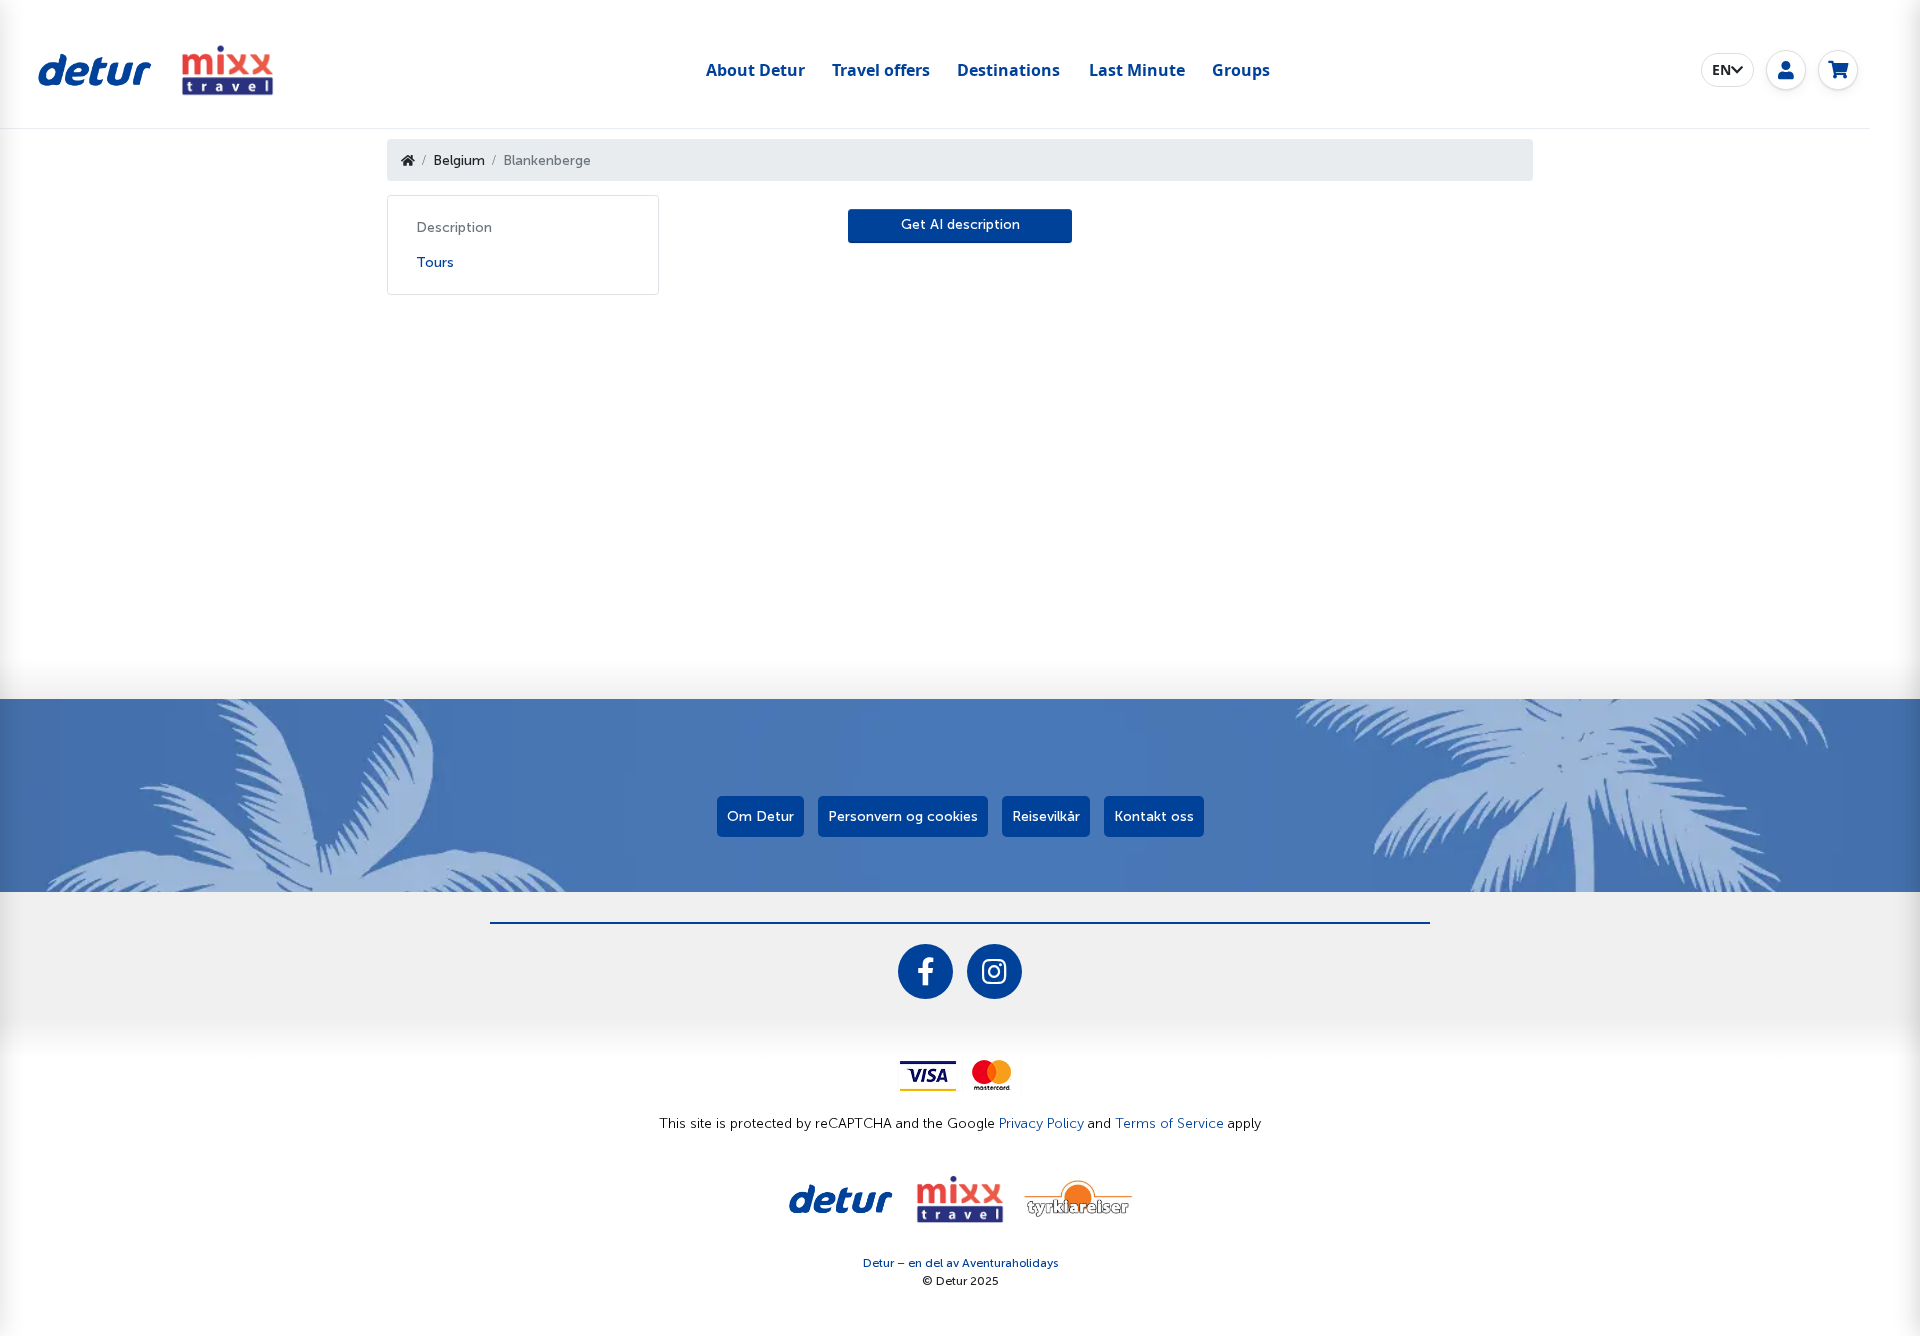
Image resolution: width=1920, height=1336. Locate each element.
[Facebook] (925, 971)
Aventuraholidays (1010, 1263)
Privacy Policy (1041, 1123)
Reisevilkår (1046, 816)
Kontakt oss (1154, 816)
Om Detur (760, 816)
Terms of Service (1169, 1123)
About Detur (755, 70)
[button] (1727, 70)
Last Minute (1137, 70)
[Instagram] (994, 971)
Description (454, 227)
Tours (435, 262)
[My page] (1786, 70)
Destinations (1008, 70)
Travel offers (881, 70)
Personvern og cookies (903, 816)
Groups (1241, 70)
